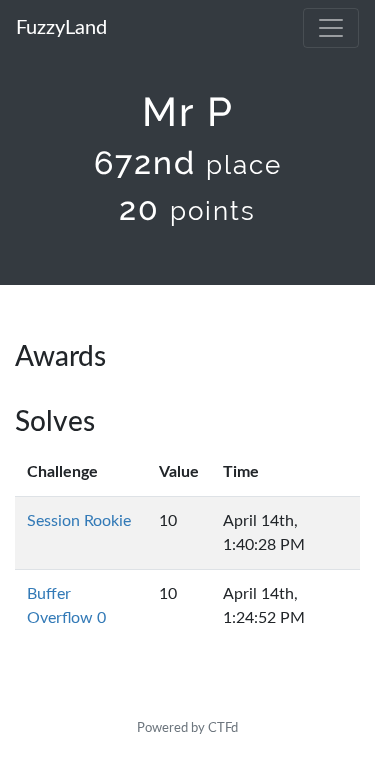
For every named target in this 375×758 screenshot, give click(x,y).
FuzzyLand (61, 28)
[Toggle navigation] (331, 28)
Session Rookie (79, 521)
